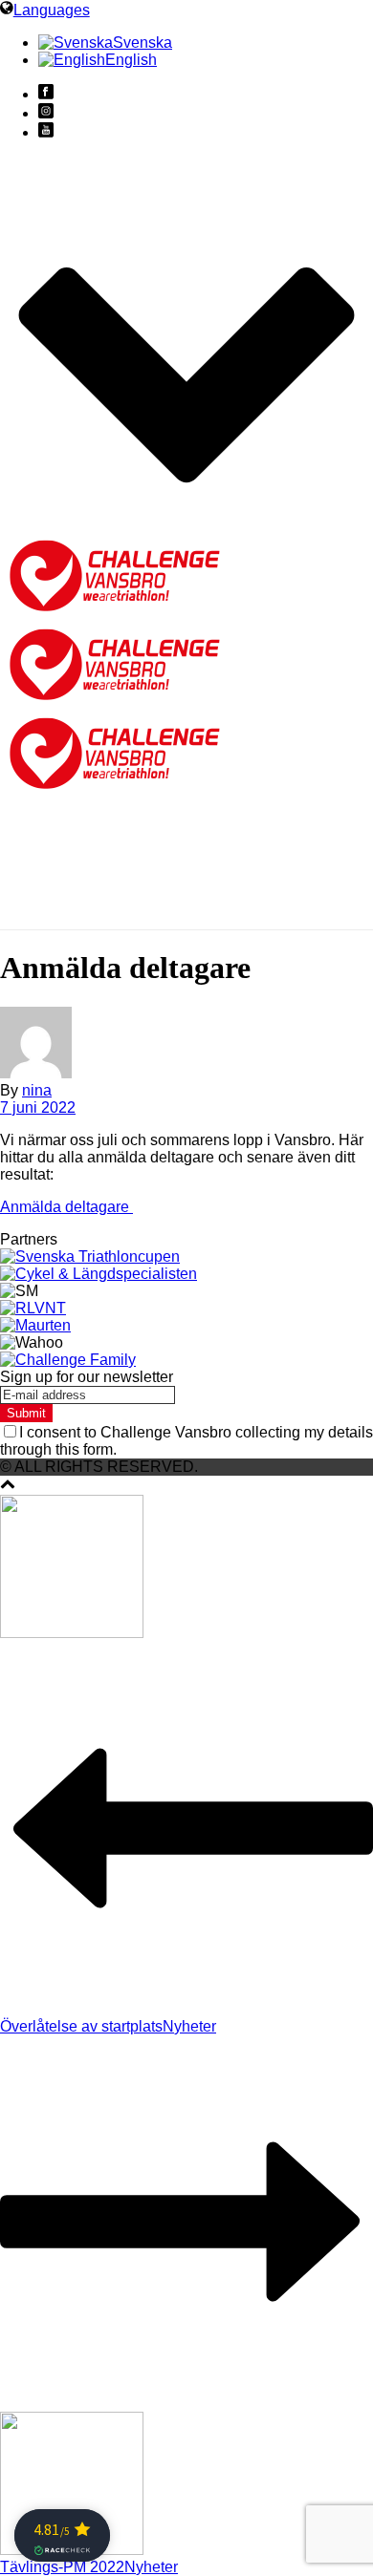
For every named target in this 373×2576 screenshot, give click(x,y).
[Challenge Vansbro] (115, 702)
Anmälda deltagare (66, 1207)
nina (37, 1090)
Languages (52, 10)
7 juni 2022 (38, 1107)
